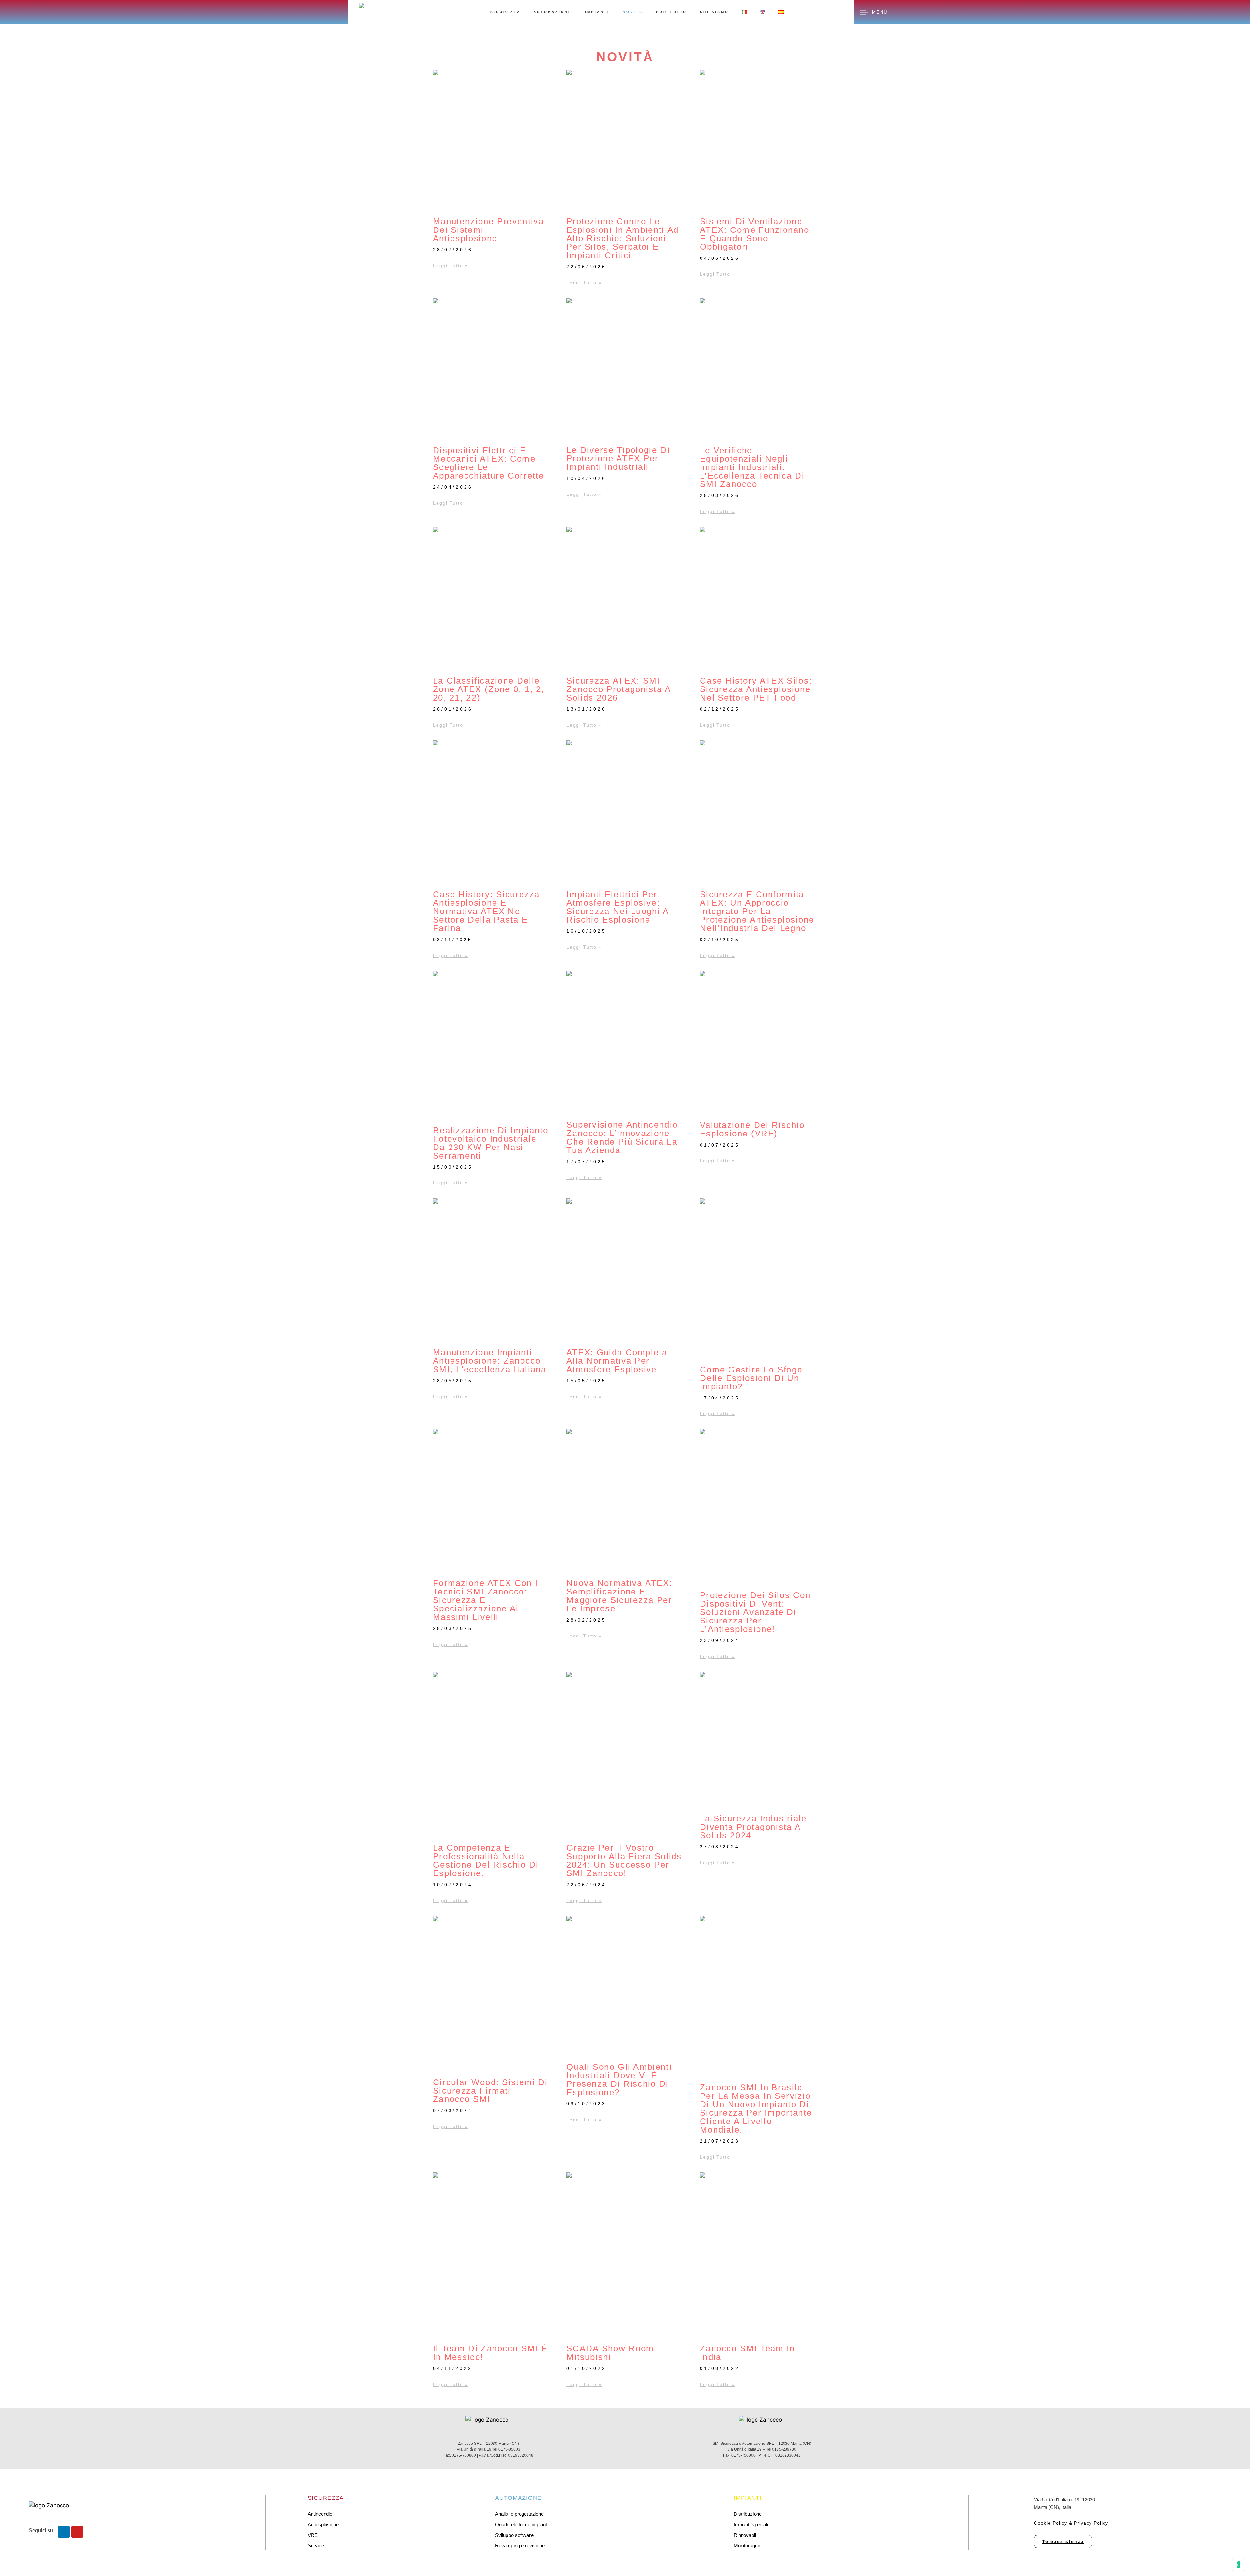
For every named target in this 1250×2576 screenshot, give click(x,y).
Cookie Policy (1050, 2523)
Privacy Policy (1091, 2523)
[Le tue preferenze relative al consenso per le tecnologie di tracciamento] (1239, 2565)
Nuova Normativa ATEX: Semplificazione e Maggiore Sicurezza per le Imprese (619, 1596)
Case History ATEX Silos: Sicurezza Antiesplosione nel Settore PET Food (756, 689)
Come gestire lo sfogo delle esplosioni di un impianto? (751, 1378)
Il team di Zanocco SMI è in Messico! (490, 2353)
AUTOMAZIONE (518, 2498)
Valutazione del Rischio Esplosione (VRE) (752, 1129)
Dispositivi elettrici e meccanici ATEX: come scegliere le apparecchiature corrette (488, 463)
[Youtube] (77, 2532)
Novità (633, 12)
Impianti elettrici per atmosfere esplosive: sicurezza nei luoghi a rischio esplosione (618, 907)
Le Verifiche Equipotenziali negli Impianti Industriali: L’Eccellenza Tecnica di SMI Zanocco (752, 467)
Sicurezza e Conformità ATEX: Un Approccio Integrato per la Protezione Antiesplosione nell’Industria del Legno (757, 911)
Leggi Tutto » (451, 266)
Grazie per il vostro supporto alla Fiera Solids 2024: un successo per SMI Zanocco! (624, 1860)
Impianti (597, 12)
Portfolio (671, 12)
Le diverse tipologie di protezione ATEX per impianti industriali (618, 458)
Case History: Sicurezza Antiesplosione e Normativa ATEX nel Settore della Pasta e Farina (486, 911)
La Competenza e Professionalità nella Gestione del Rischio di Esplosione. (486, 1860)
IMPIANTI (748, 2498)
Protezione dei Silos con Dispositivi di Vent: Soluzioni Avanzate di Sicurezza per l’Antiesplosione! (755, 1612)
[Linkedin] (64, 2532)
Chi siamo (714, 12)
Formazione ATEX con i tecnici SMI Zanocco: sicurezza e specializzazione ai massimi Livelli (486, 1600)
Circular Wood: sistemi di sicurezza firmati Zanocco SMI (490, 2091)
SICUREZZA (326, 2498)
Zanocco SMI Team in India (748, 2353)
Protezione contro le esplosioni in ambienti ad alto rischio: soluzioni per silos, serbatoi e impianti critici (623, 238)
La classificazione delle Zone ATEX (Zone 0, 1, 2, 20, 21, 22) (489, 689)
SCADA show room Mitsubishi (610, 2353)
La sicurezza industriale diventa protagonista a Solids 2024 (753, 1827)
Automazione (553, 12)
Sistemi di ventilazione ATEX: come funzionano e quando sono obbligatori (755, 234)
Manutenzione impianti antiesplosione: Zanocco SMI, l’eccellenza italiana (490, 1361)
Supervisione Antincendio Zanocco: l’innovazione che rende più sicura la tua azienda (622, 1137)
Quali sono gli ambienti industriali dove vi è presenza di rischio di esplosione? (619, 2080)
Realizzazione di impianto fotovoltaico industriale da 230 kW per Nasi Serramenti (491, 1143)
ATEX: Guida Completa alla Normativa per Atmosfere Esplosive (617, 1361)
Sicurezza (505, 12)
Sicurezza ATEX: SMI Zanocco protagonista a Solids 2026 (619, 689)
